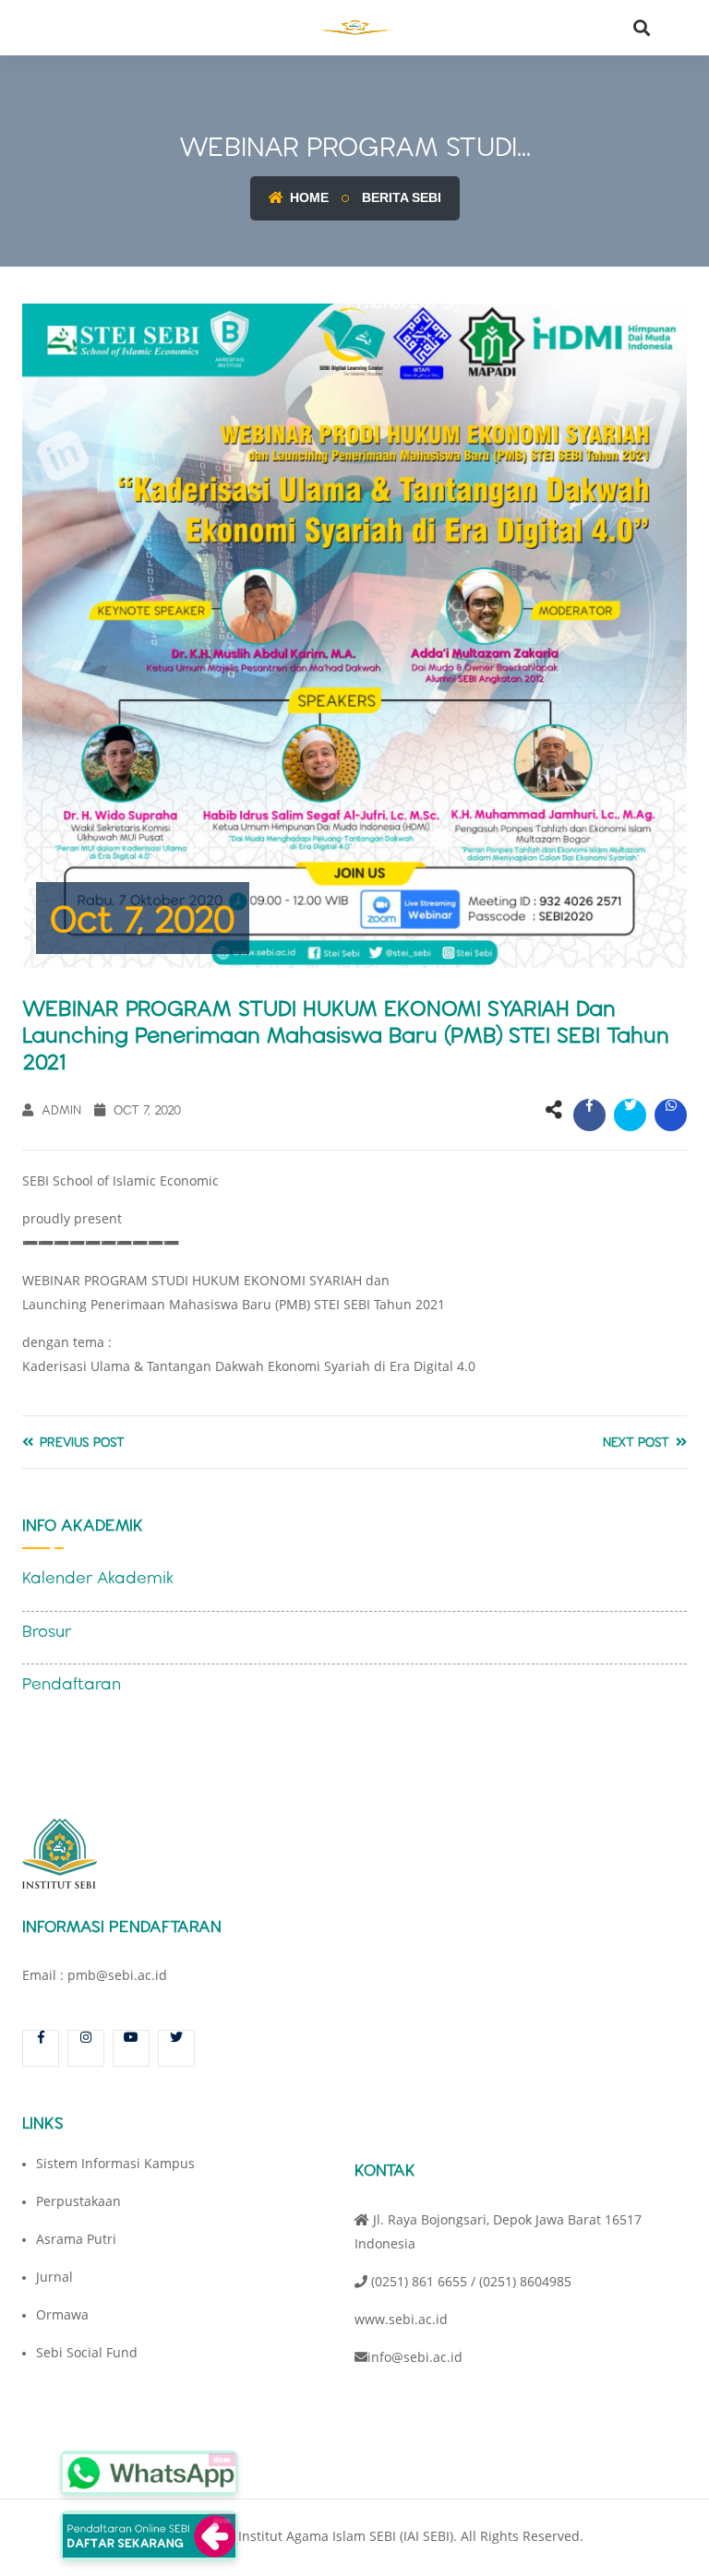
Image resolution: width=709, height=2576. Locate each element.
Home (307, 197)
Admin (60, 1110)
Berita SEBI (402, 197)
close (222, 2459)
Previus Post (80, 1442)
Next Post (638, 1442)
